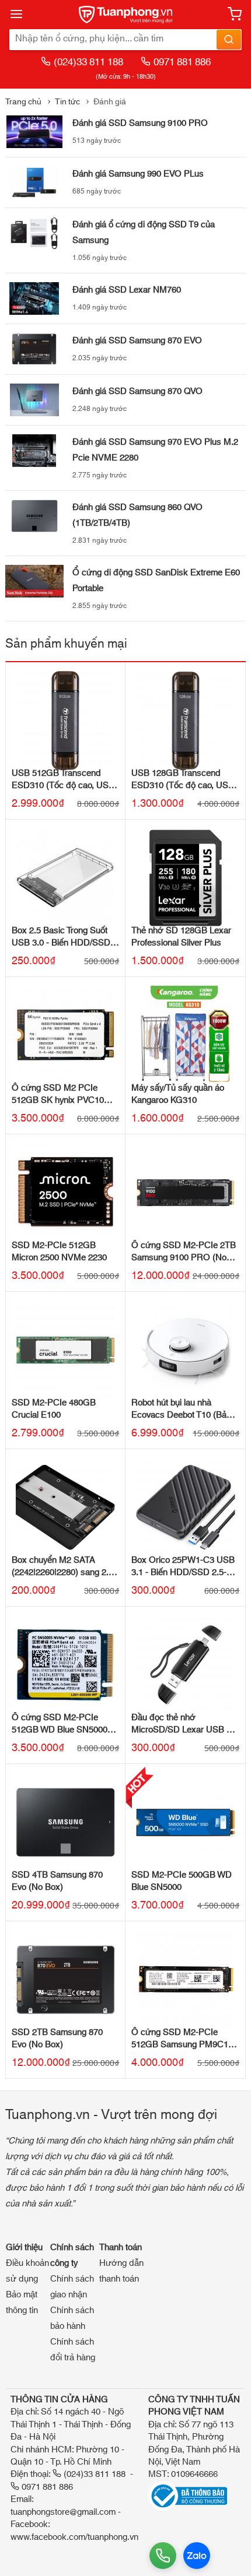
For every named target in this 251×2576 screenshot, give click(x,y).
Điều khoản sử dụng (27, 2271)
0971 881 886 (182, 62)
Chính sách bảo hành (72, 2318)
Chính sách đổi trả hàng (73, 2350)
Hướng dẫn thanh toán (121, 2271)
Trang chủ (23, 102)
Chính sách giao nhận (72, 2287)
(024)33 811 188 (88, 62)
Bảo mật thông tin (22, 2303)
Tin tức (67, 102)
